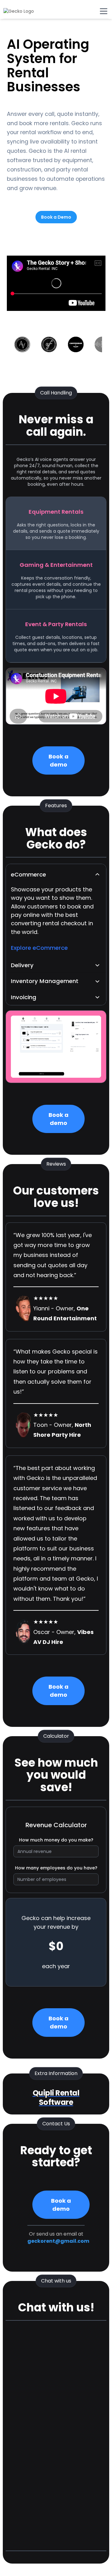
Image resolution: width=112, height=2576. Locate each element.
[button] (56, 874)
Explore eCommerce (39, 948)
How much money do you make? (56, 1840)
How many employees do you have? (56, 1868)
